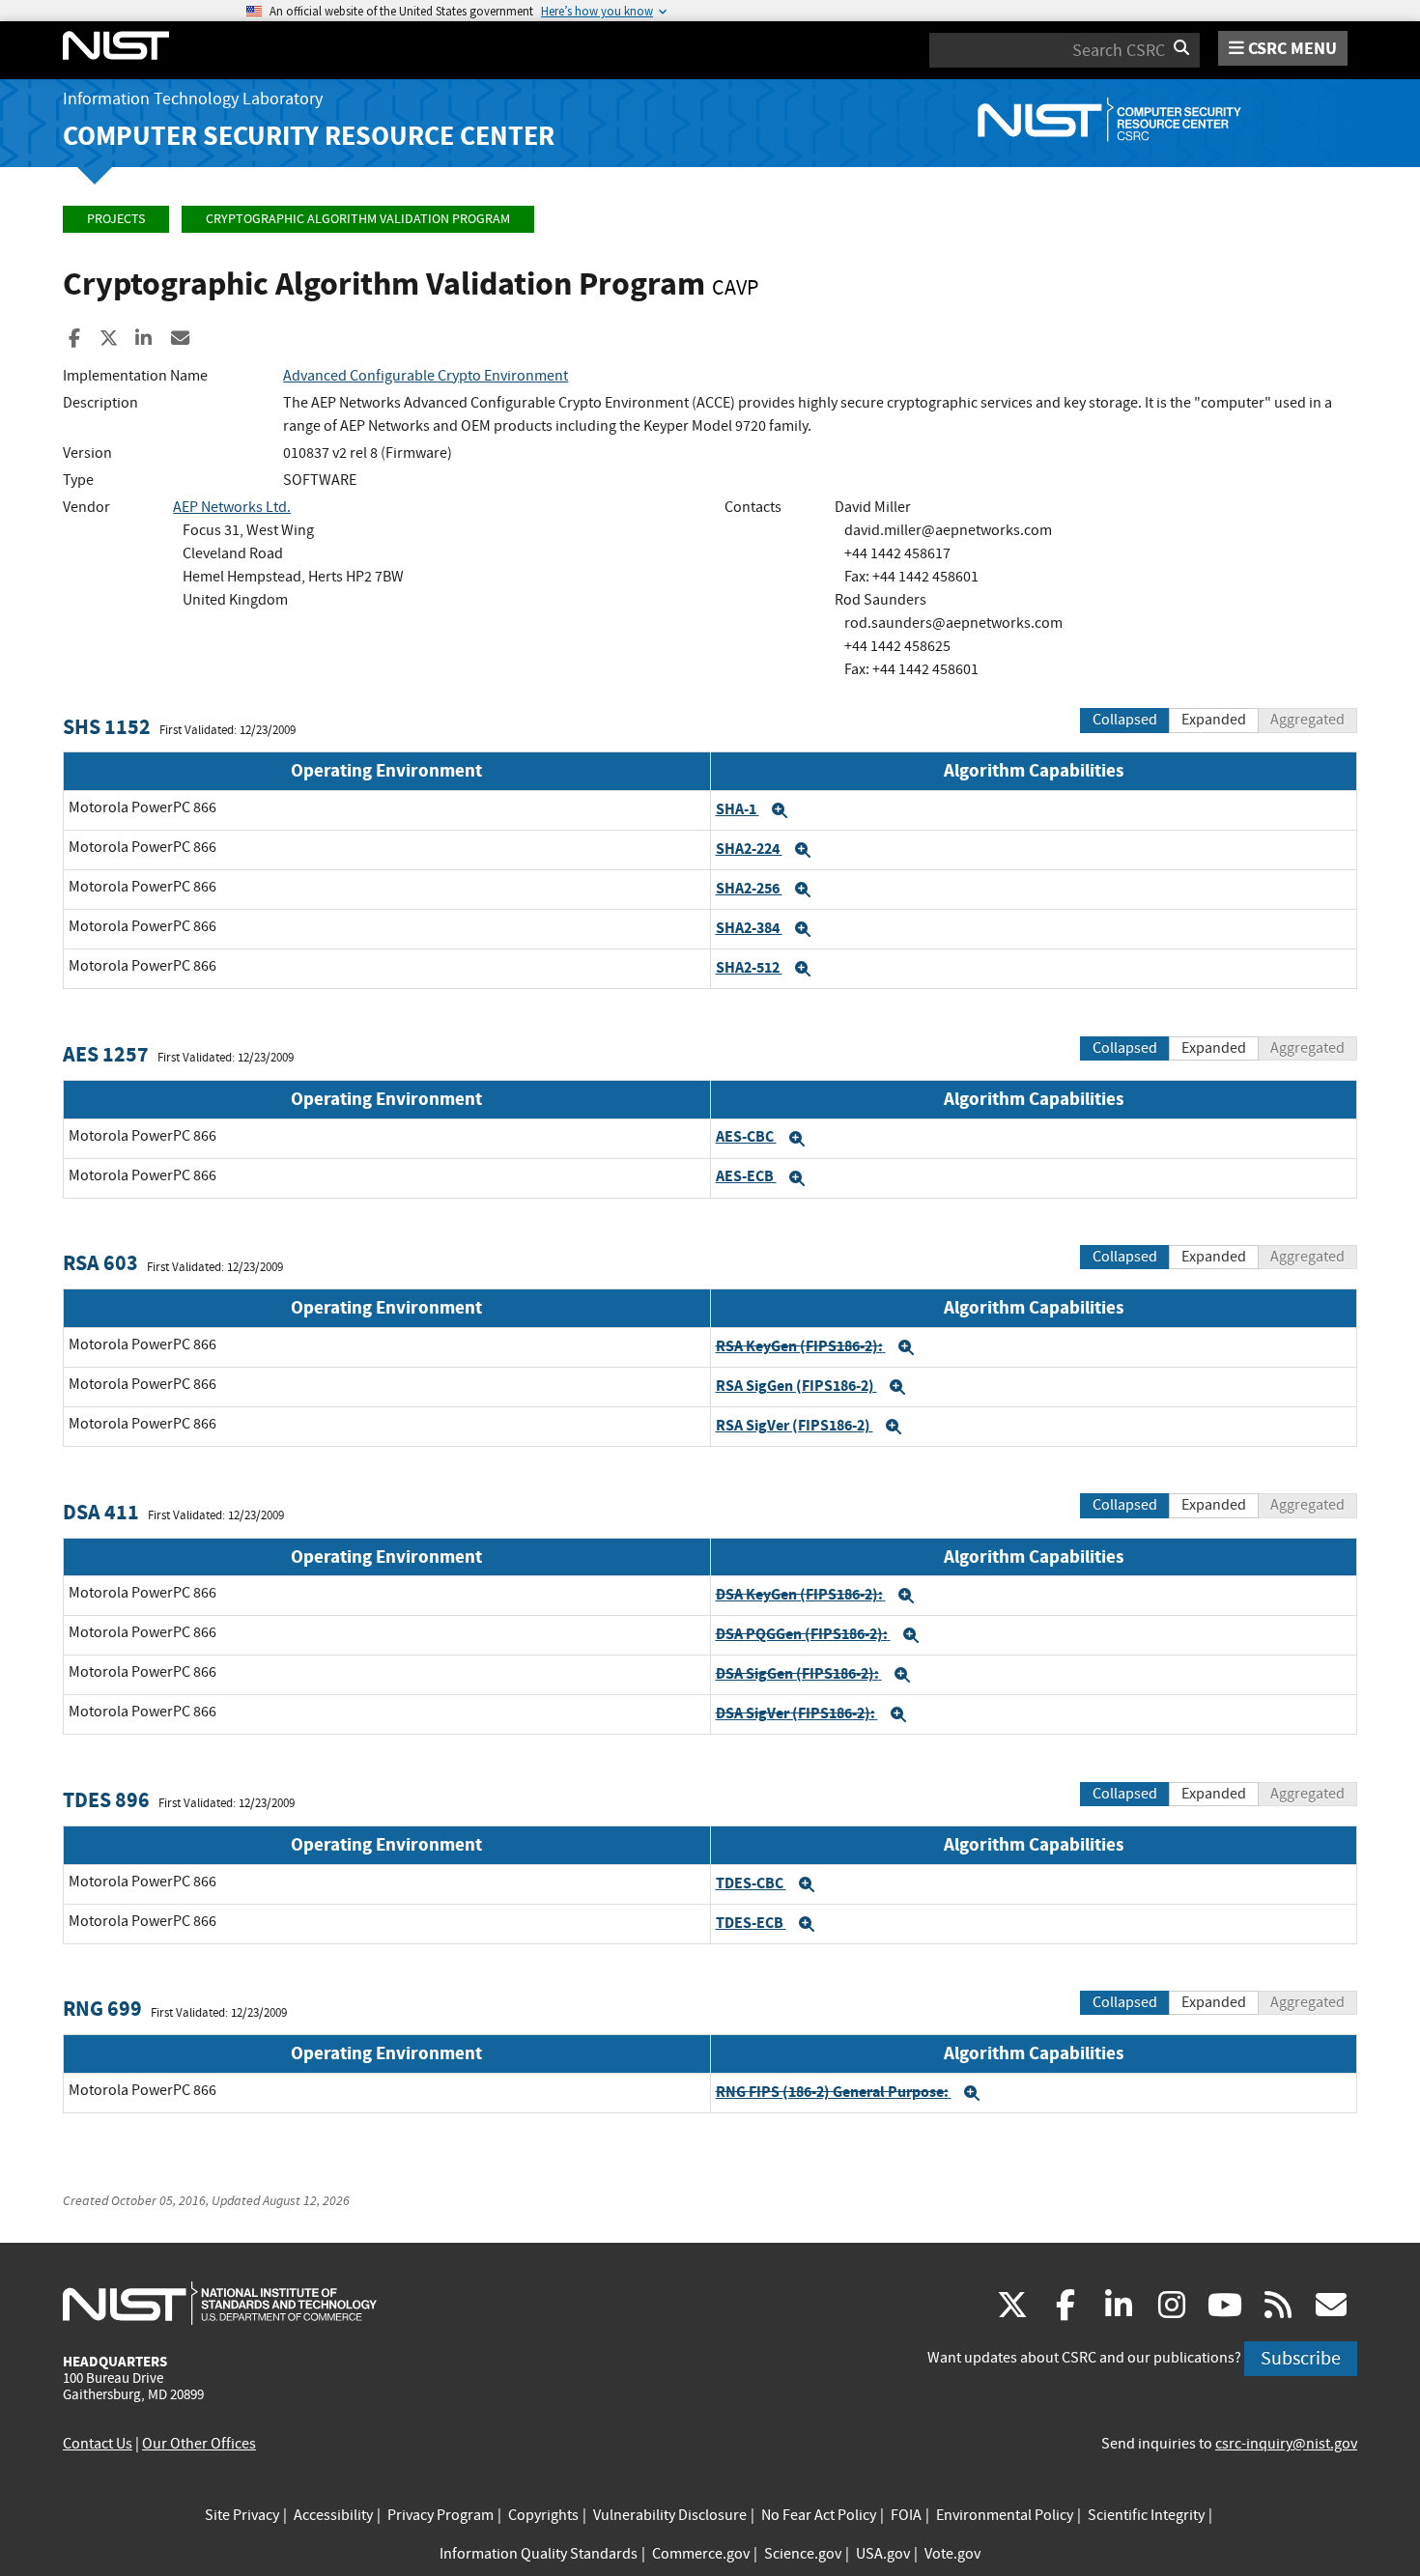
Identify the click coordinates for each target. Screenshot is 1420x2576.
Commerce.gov (701, 2554)
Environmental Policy (1005, 2515)
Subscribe (1301, 2358)
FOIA (906, 2515)
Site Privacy (242, 2515)
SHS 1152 (107, 727)
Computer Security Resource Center (309, 136)
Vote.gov (952, 2554)
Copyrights (543, 2515)
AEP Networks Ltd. (232, 507)
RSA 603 (100, 1263)
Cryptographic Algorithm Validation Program (358, 219)
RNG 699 (102, 2009)
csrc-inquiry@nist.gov (1286, 2444)
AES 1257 (106, 1054)
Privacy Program (440, 2515)
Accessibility (333, 2515)
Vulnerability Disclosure (670, 2515)
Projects (116, 219)
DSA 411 (101, 1512)
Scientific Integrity (1146, 2515)
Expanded (1214, 720)
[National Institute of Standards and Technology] (220, 2303)
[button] (780, 810)
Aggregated (1307, 720)
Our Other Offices (199, 2444)
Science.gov (803, 2554)
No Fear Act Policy (819, 2515)
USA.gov (883, 2554)
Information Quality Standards (539, 2554)
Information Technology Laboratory (193, 99)
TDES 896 (106, 1800)
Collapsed (1125, 720)
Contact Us (98, 2444)
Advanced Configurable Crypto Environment (426, 376)
